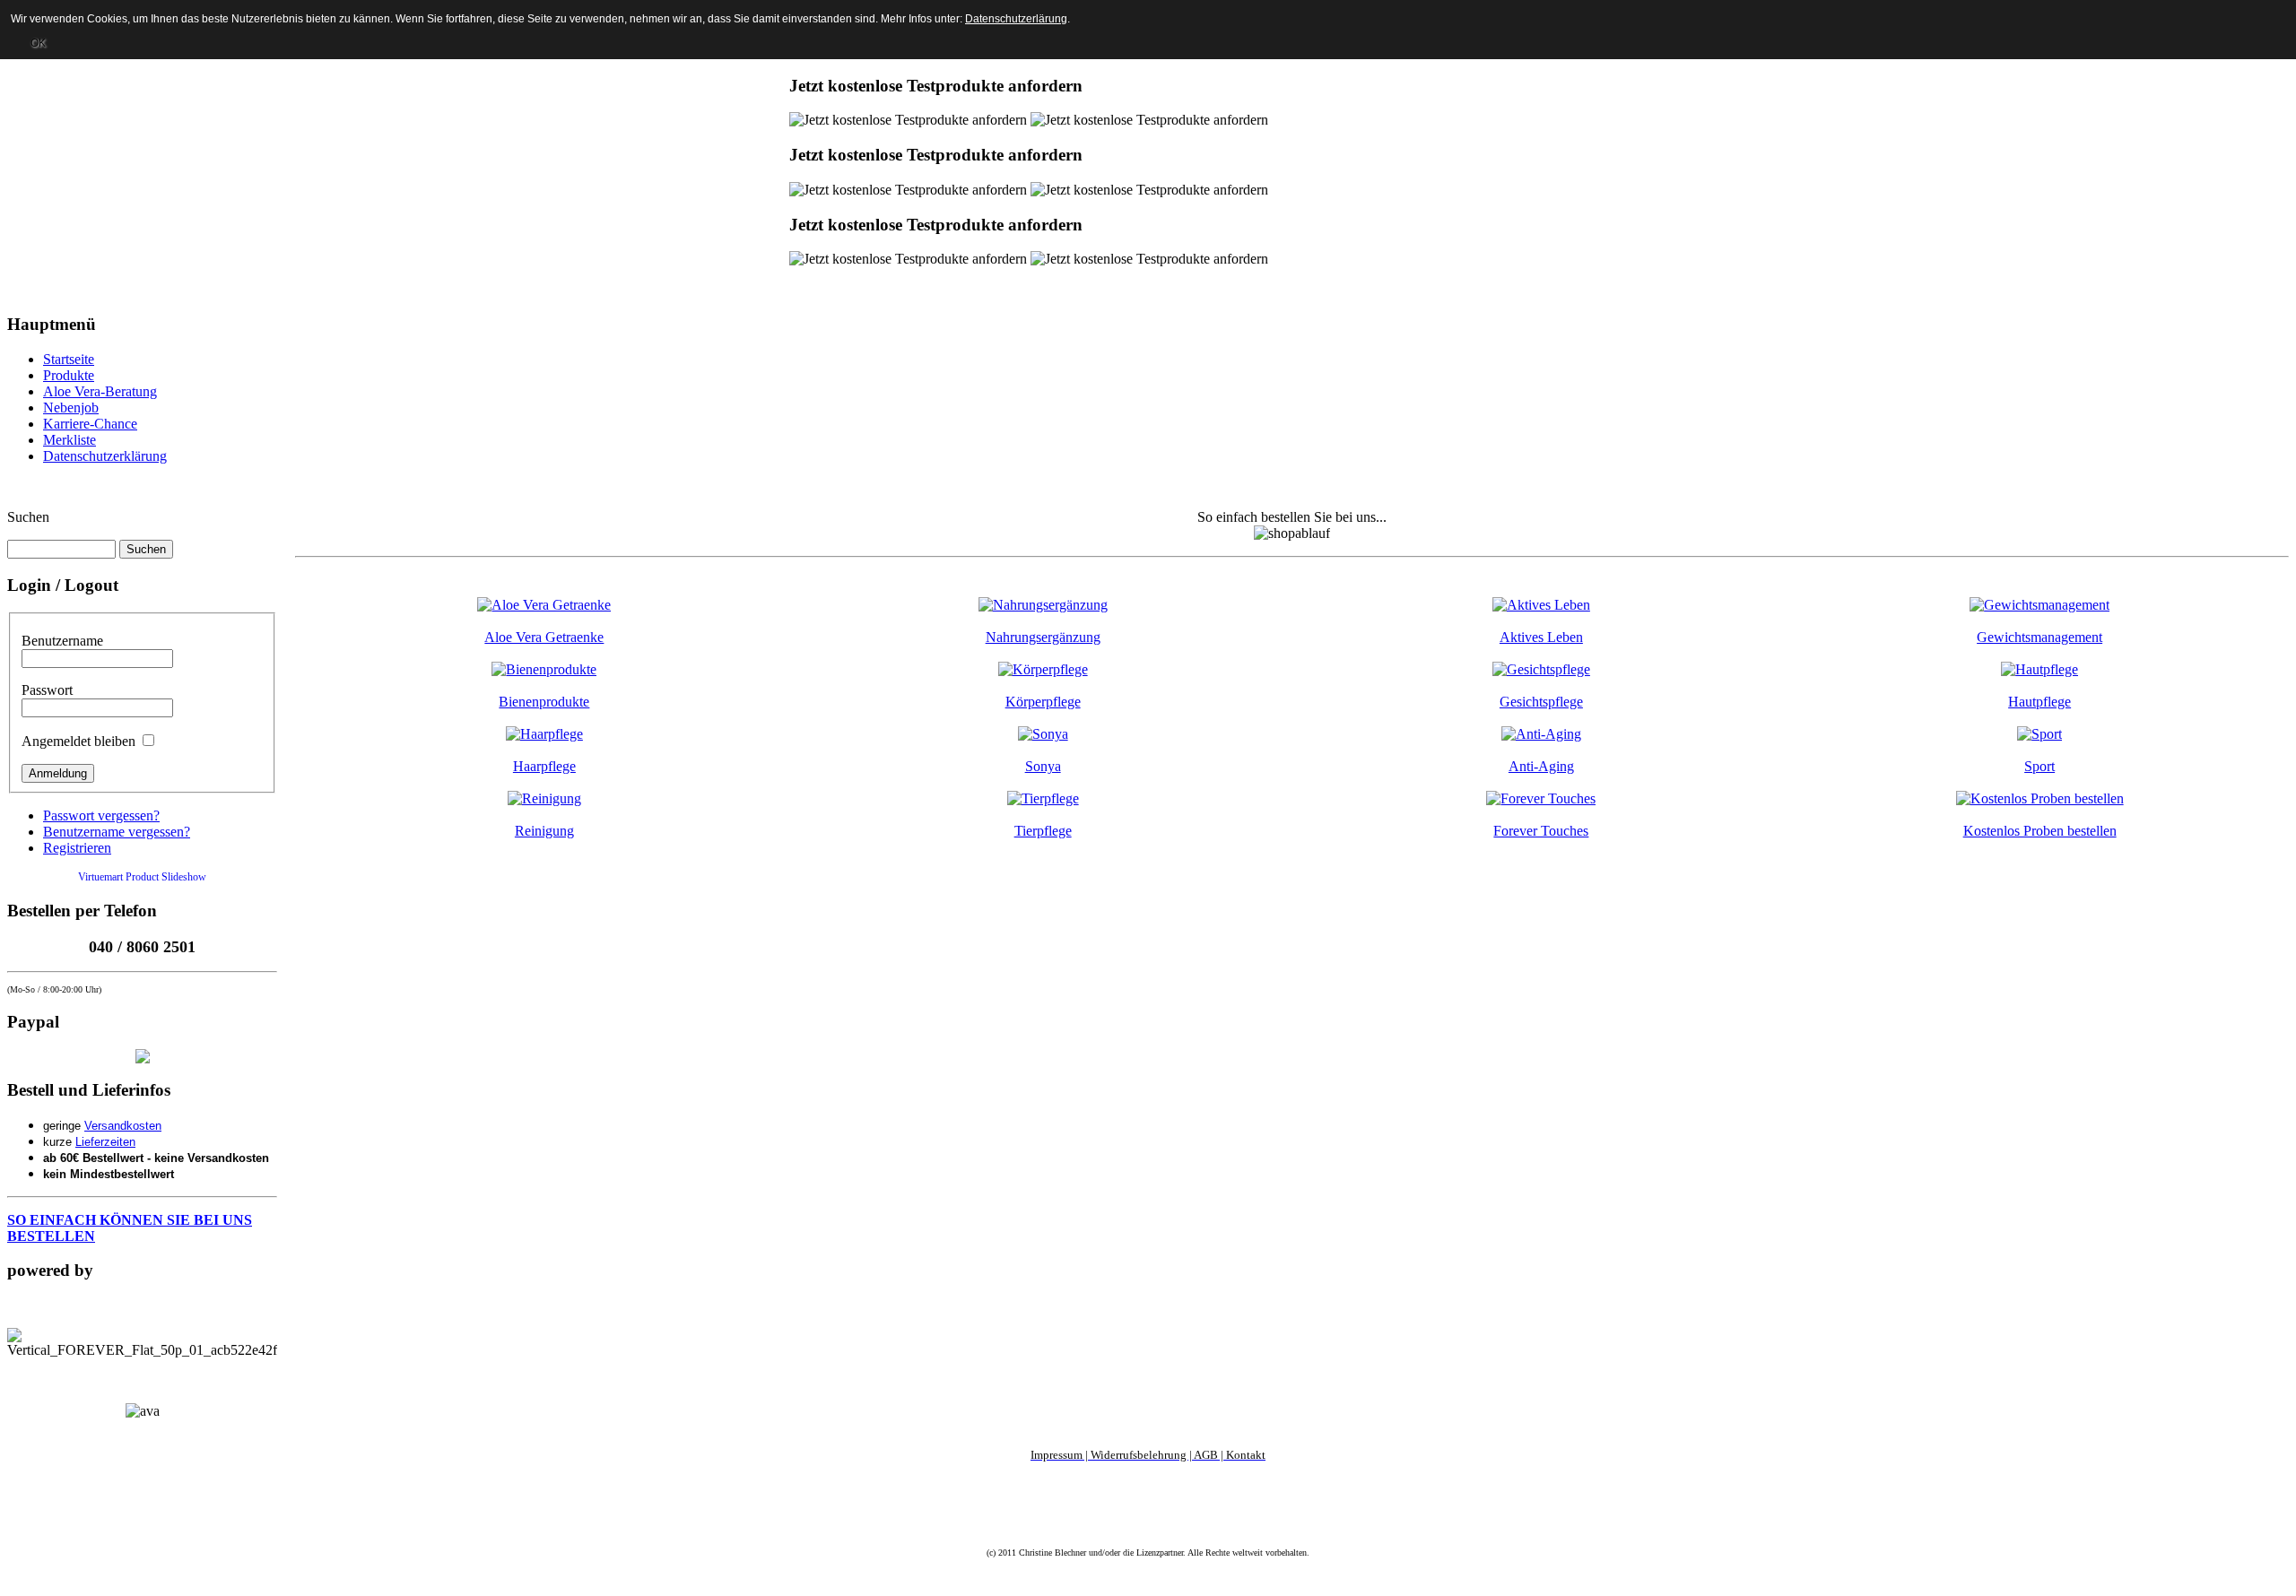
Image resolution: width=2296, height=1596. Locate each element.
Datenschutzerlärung (1016, 19)
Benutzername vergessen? (117, 832)
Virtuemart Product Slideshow (142, 877)
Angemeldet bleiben (78, 741)
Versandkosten (123, 1126)
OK (38, 43)
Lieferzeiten (105, 1142)
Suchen (28, 517)
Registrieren (77, 848)
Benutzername (62, 641)
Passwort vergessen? (101, 815)
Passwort (47, 690)
